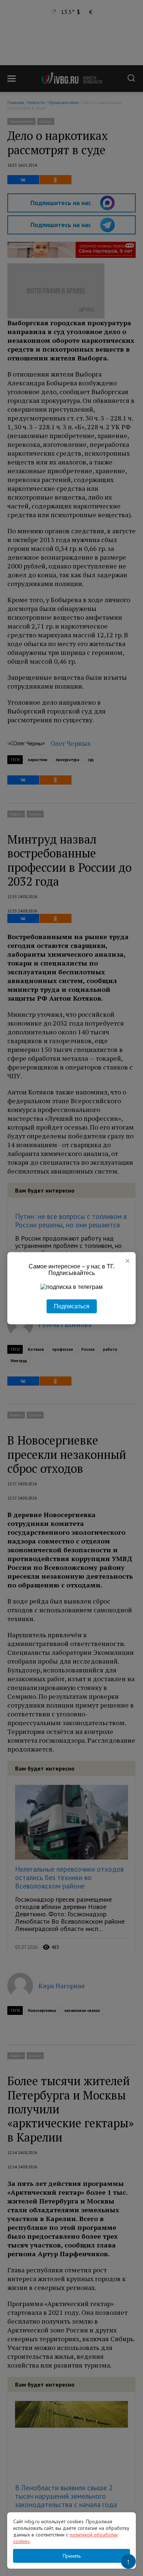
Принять (72, 2556)
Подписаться (72, 1306)
